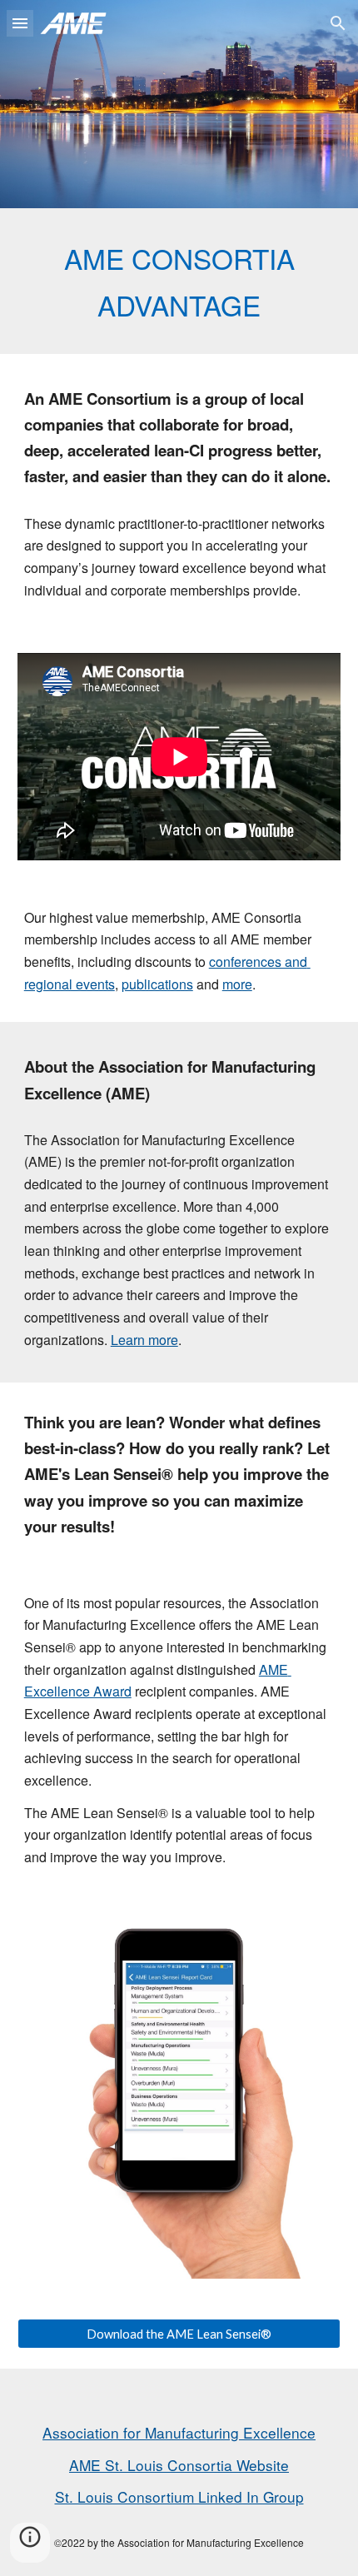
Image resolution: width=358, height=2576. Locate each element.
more (237, 984)
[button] (20, 23)
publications (157, 984)
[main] (179, 281)
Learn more (144, 1340)
